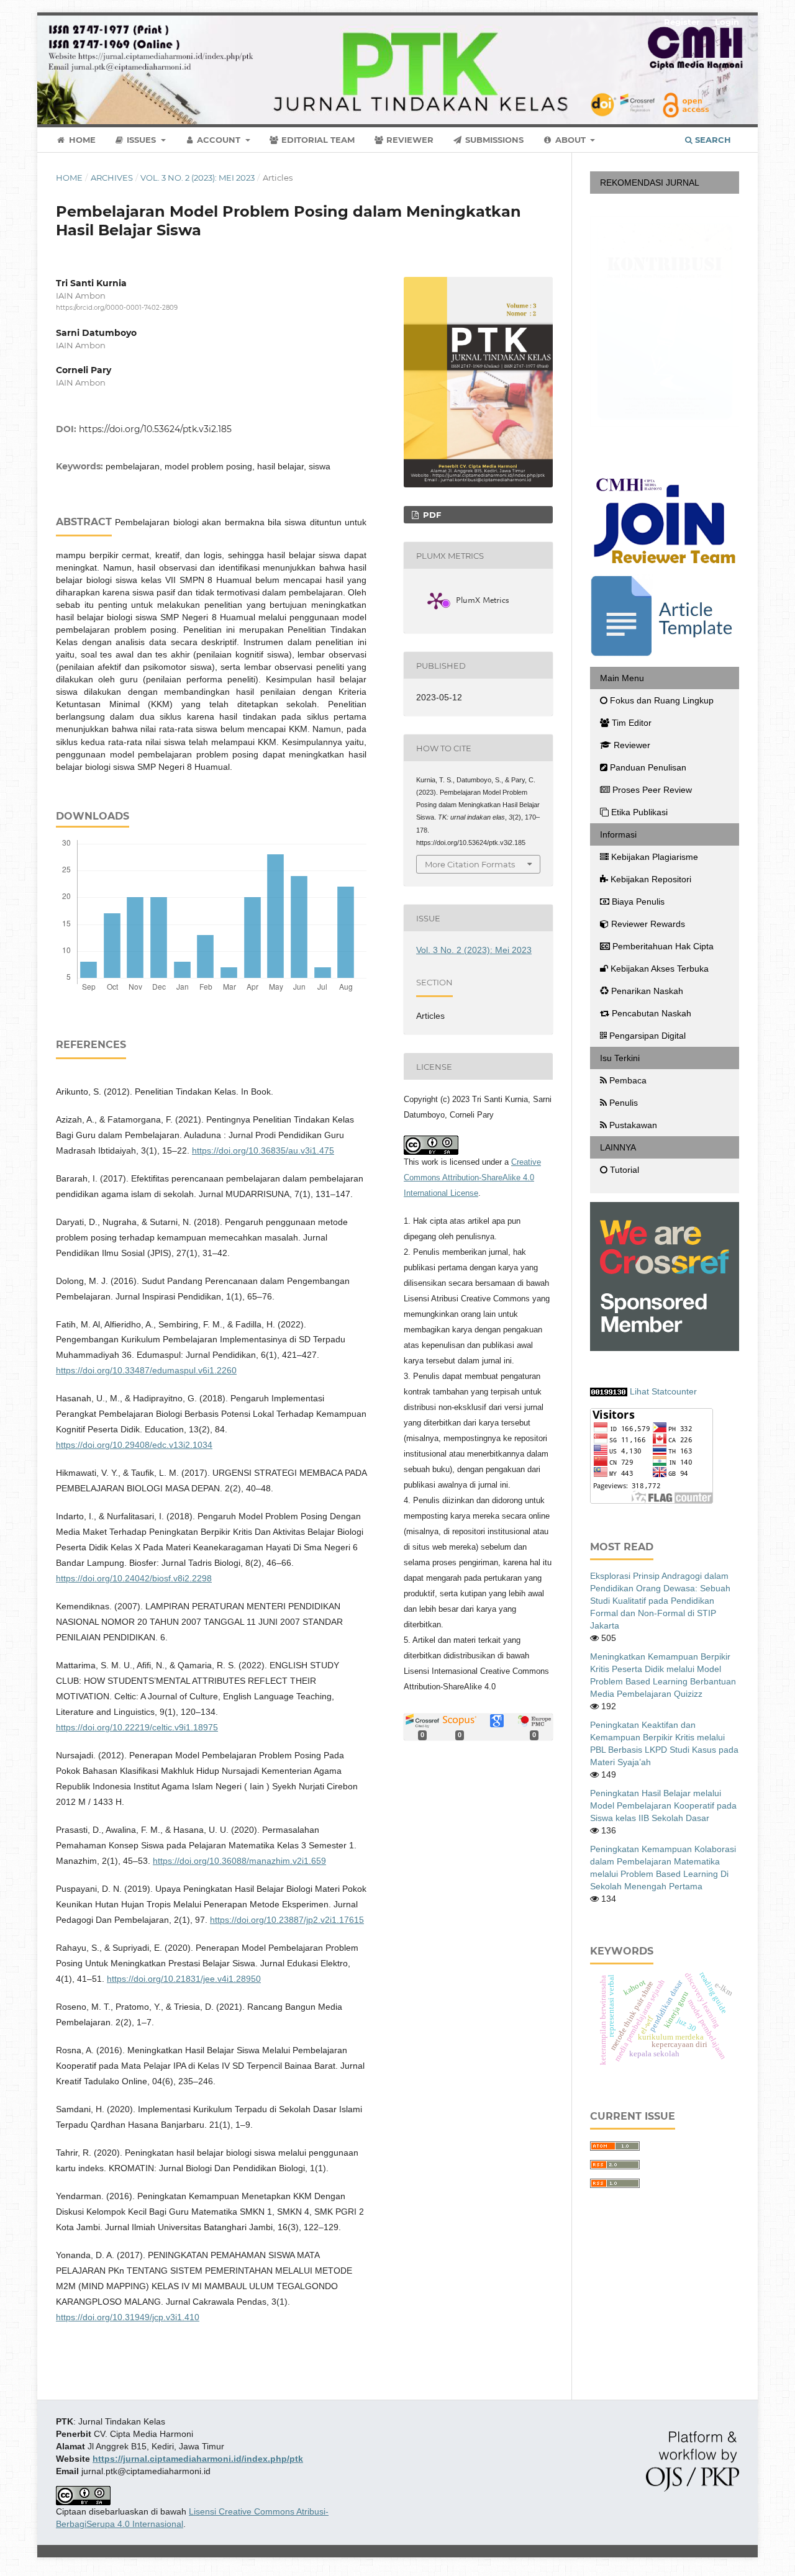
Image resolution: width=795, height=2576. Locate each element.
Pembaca (628, 1080)
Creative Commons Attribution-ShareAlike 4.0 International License (472, 1177)
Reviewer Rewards (648, 924)
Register (682, 22)
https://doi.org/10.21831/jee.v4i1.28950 (184, 1979)
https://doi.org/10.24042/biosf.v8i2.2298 (134, 1578)
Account (219, 140)
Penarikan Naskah (647, 991)
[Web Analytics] (609, 1391)
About (570, 140)
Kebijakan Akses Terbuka (660, 969)
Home (81, 140)
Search (712, 140)
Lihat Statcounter (663, 1391)
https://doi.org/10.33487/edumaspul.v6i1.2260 (146, 1370)
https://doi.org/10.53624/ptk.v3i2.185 (155, 429)
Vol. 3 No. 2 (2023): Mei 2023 (198, 178)
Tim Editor (632, 723)
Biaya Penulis (638, 902)
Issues (141, 140)
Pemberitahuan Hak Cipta (663, 946)
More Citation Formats (470, 864)
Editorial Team (317, 140)
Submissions (493, 140)
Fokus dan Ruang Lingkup (662, 700)
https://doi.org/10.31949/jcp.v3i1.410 (128, 2317)
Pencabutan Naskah (652, 1013)
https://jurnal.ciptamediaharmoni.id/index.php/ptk (198, 2459)
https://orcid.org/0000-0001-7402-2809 (117, 308)
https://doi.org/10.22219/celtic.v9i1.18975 (137, 1727)
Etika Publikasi (639, 812)
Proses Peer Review (652, 790)
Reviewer (409, 140)
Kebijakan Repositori (651, 879)
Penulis (624, 1103)
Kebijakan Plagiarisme (655, 857)
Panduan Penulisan (648, 767)
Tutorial (625, 1170)
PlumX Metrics (483, 602)
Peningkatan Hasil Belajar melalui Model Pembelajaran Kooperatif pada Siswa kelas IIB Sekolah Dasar (663, 1805)
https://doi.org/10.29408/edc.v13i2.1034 (134, 1445)
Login (727, 22)
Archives (112, 178)
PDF (431, 515)
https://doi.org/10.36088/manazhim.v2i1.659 (239, 1861)
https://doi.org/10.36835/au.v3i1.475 (263, 1150)
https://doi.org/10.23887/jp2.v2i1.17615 (287, 1920)
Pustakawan (633, 1125)
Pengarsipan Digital (647, 1036)
